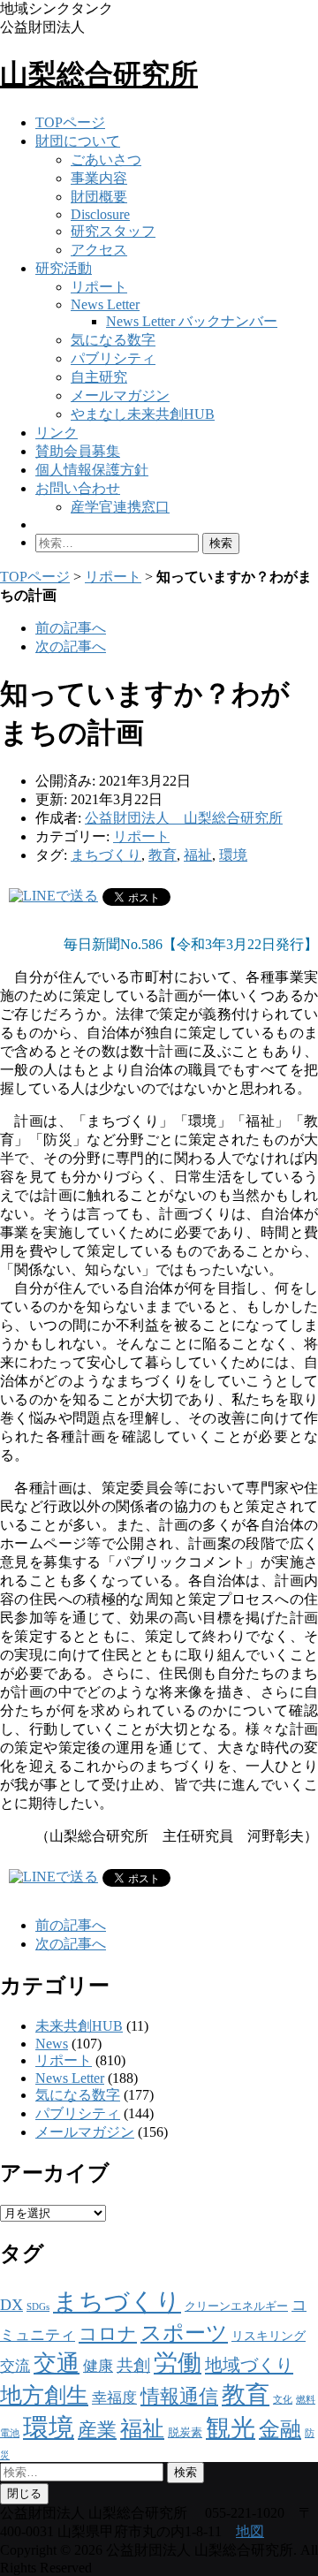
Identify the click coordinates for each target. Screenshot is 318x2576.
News (52, 2044)
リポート (99, 287)
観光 (231, 2428)
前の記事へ (71, 628)
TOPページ (70, 122)
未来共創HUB (79, 2026)
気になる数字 (113, 340)
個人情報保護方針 (92, 470)
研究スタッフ (113, 231)
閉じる (24, 2493)
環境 (233, 855)
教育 (163, 855)
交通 (57, 2363)
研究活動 (64, 268)
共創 (133, 2365)
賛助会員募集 (78, 451)
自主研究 (99, 377)
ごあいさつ (106, 160)
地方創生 (44, 2395)
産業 (97, 2430)
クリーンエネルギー (236, 2306)
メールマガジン (120, 395)
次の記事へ (71, 646)
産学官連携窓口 (120, 507)
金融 (280, 2429)
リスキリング (269, 2336)
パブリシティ (113, 358)
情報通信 (179, 2396)
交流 (15, 2366)
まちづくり (106, 855)
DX (11, 2305)
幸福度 (114, 2398)
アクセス (99, 250)
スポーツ (184, 2333)
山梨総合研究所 (99, 74)
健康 (98, 2366)
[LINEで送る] (53, 896)
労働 (178, 2363)
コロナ (108, 2334)
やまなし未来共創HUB (143, 414)
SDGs (38, 2307)
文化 (283, 2400)
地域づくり (249, 2365)
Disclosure (100, 214)
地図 (250, 2531)
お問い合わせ (78, 488)
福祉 (198, 855)
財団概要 (99, 197)
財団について (78, 141)
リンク (57, 433)
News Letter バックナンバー (192, 321)
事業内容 (99, 178)
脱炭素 (185, 2433)
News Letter (105, 304)
